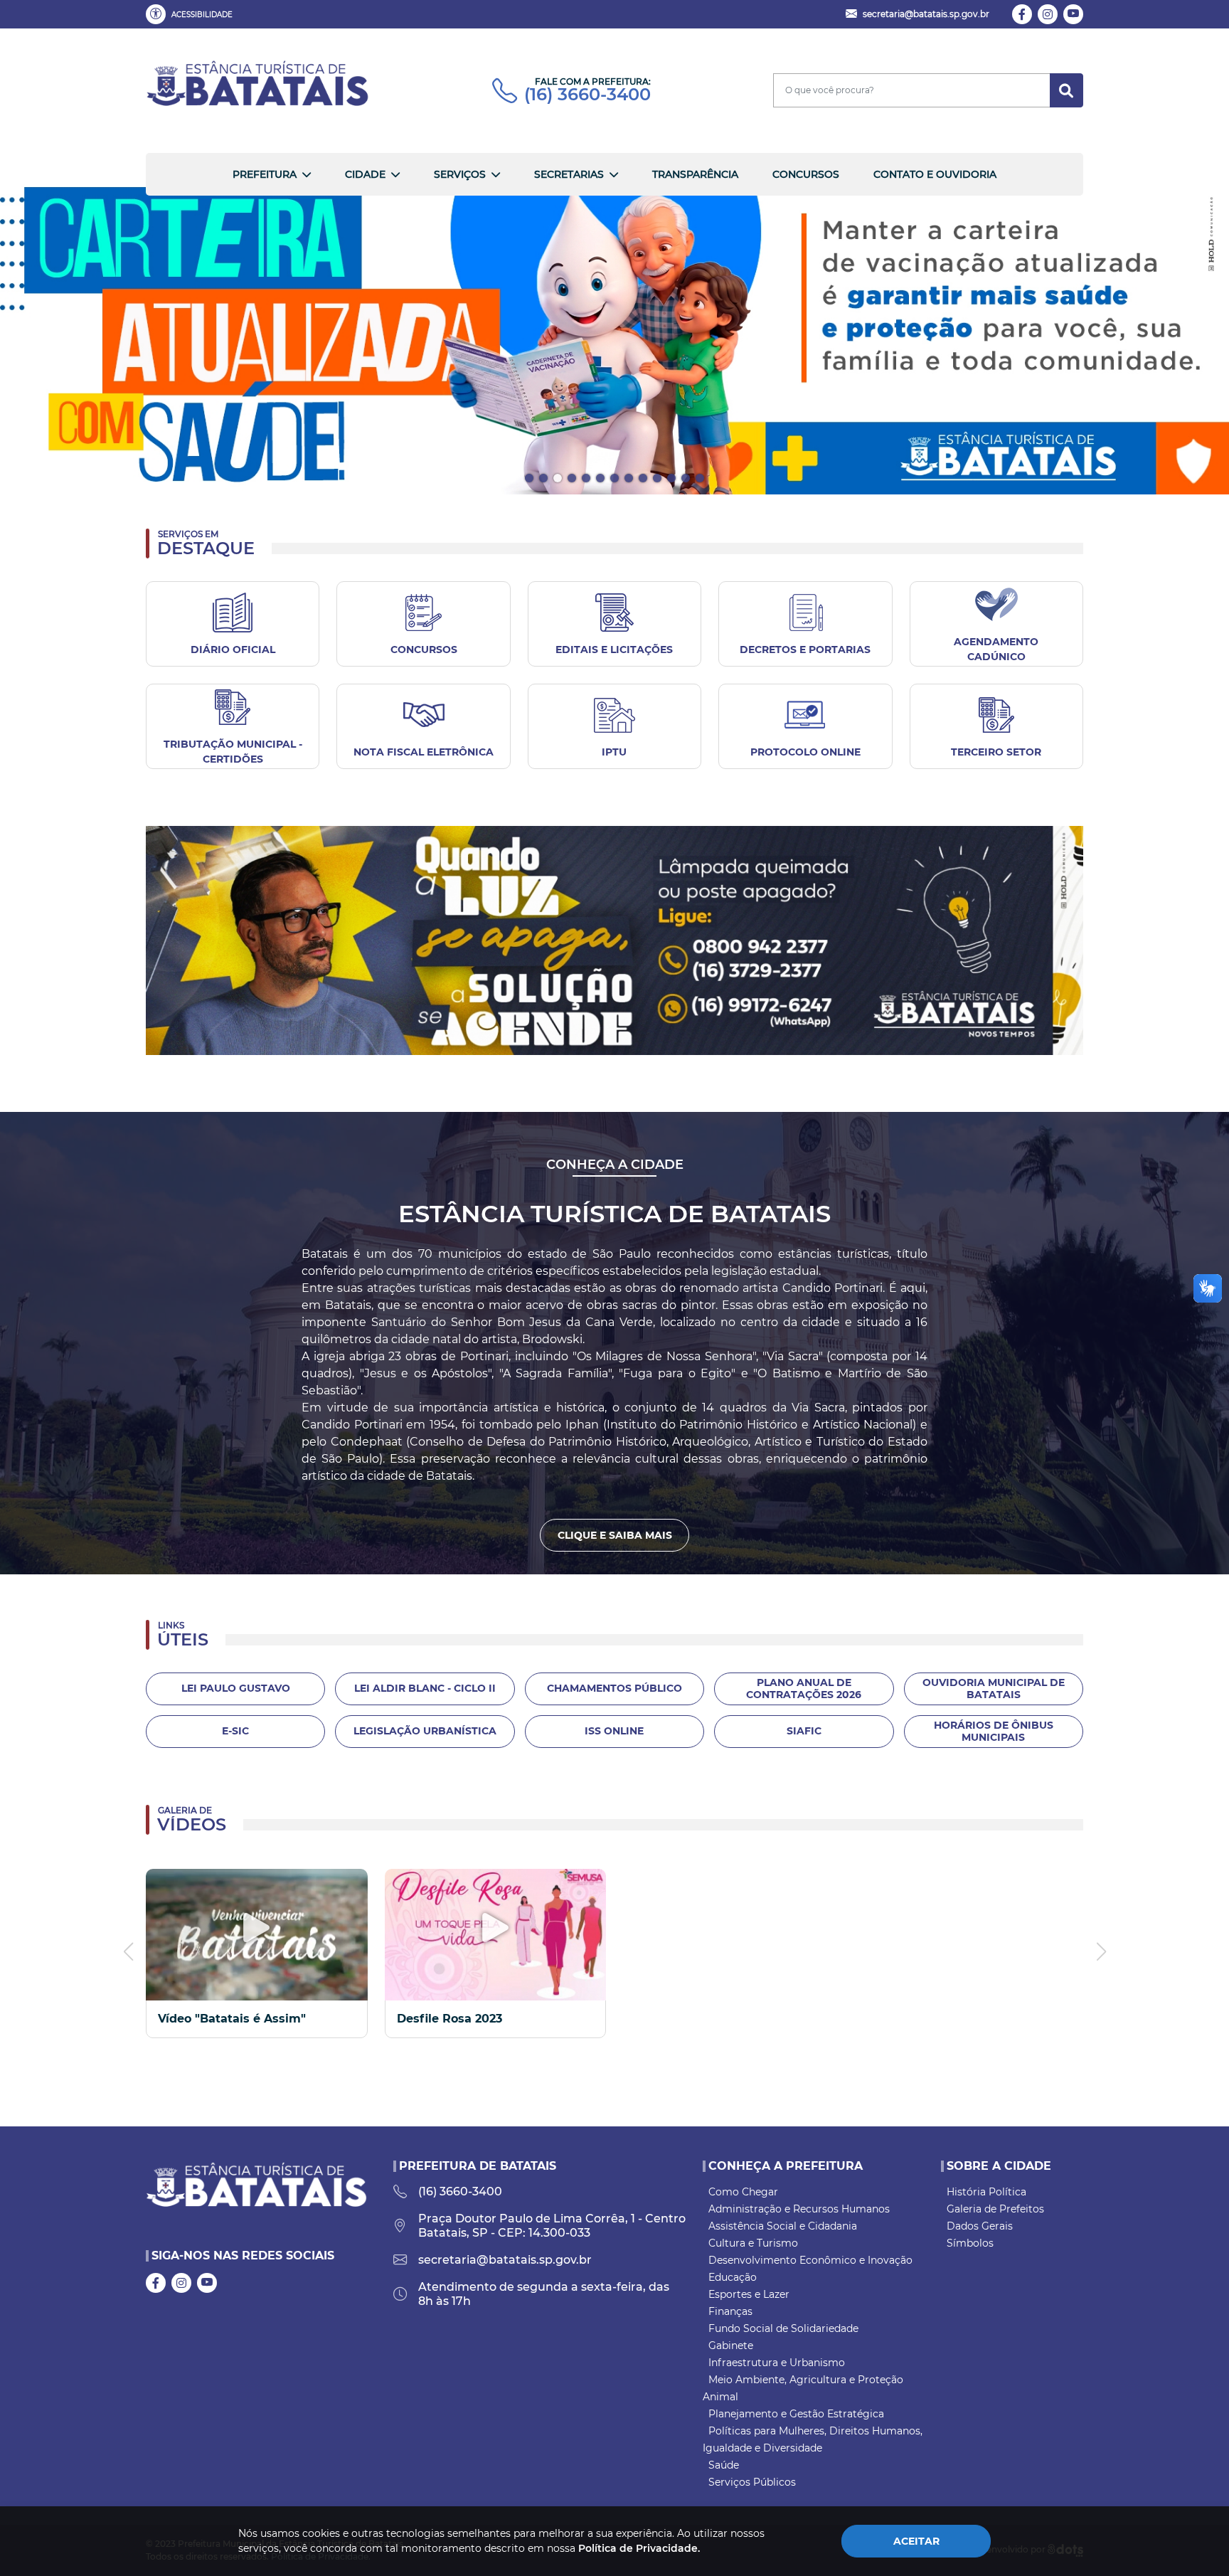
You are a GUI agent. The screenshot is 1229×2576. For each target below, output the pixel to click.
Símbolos (970, 2243)
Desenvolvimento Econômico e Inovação (810, 2260)
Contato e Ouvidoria (935, 174)
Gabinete (731, 2346)
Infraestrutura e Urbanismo (777, 2363)
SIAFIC (804, 1731)
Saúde (724, 2465)
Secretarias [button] (569, 174)
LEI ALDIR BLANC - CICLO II (425, 1688)
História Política (986, 2192)
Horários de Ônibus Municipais (994, 1731)
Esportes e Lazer (749, 2294)
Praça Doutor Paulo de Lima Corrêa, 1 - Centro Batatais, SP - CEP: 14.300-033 (552, 2226)
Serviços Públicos (752, 2482)
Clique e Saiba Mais (615, 1535)
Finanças (730, 2311)
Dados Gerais (980, 2226)
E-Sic (235, 1731)
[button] (192, 14)
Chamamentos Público (614, 1688)
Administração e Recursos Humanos (799, 2209)
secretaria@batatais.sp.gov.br (505, 2260)
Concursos (806, 174)
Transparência (695, 174)
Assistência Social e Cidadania (783, 2226)
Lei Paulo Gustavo (236, 1688)
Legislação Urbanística (425, 1731)
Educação (733, 2277)
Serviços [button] (460, 174)
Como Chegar (743, 2192)
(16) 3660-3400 (587, 95)
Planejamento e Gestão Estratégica (796, 2414)
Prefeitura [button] (265, 174)
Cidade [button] (365, 174)
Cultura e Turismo (753, 2243)
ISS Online (614, 1731)
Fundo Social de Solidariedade (783, 2328)
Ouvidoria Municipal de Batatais (994, 1689)
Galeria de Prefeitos (995, 2209)
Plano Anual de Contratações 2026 (804, 1689)
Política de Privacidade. (639, 2548)
